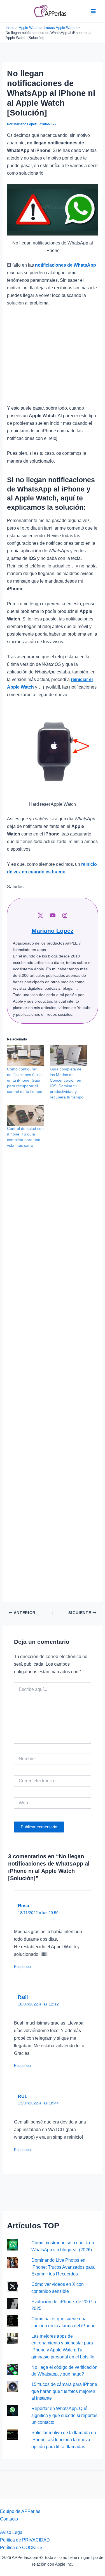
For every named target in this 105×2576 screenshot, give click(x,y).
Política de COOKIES (21, 2547)
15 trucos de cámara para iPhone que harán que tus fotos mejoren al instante (64, 2391)
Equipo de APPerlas (20, 2511)
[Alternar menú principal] (93, 11)
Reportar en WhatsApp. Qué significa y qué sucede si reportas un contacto (64, 2415)
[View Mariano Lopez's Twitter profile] (40, 915)
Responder (23, 1967)
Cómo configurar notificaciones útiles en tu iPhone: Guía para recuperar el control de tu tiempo (25, 1080)
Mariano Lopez (53, 931)
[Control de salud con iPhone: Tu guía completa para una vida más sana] (25, 1115)
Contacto (9, 2519)
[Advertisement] (53, 358)
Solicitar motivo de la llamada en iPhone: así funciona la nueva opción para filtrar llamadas (64, 2439)
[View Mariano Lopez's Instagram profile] (65, 915)
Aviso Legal (12, 2532)
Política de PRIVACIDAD (25, 2540)
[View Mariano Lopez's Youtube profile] (53, 915)
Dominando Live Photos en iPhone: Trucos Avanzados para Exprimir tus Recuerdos (63, 2267)
